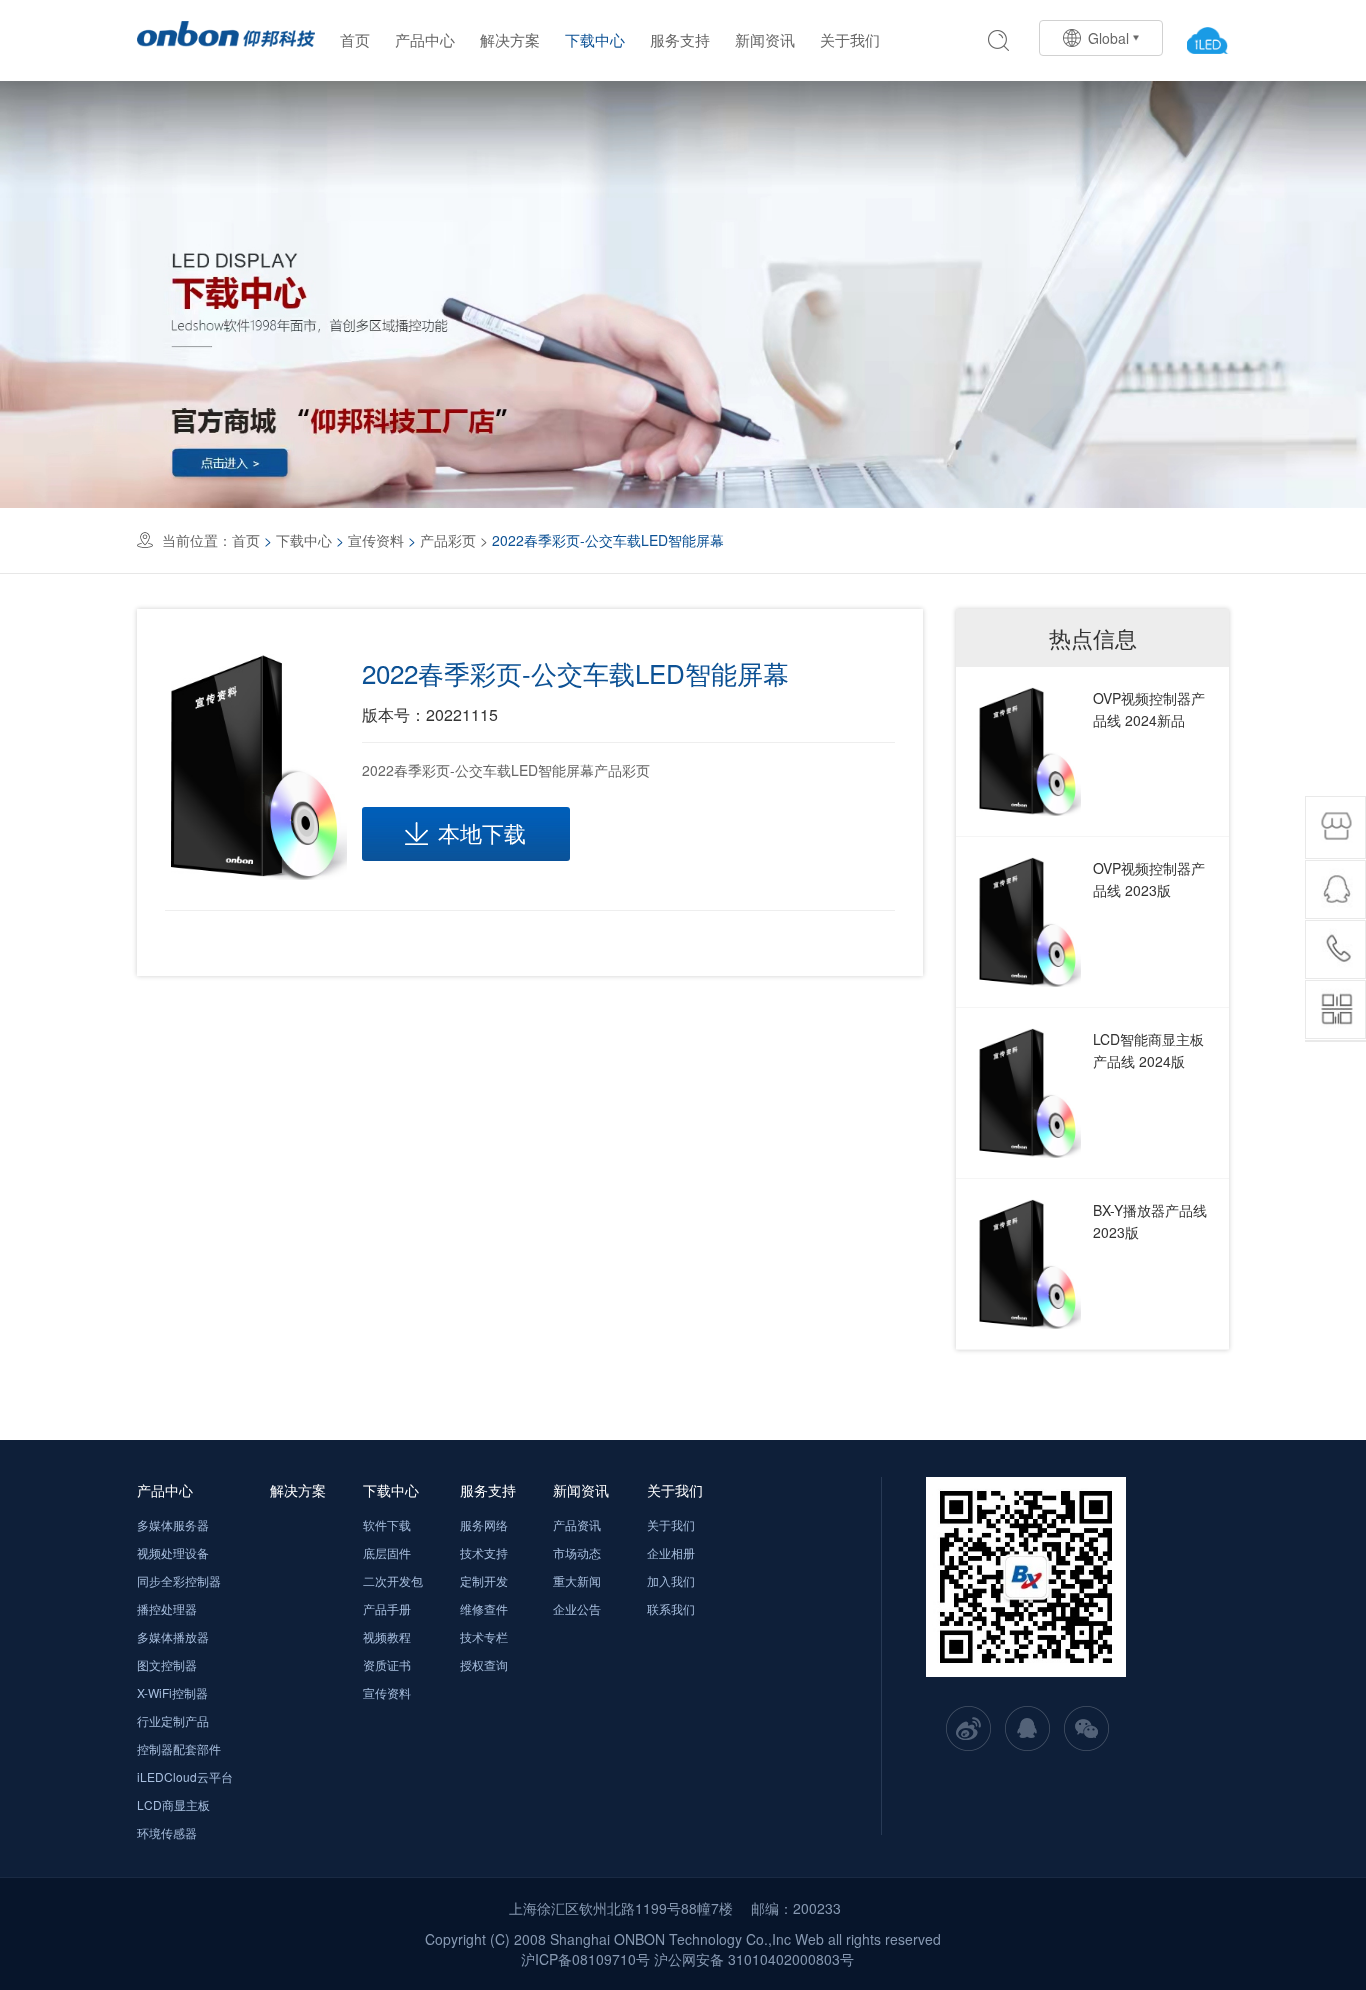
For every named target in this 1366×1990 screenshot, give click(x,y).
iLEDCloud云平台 (185, 1776)
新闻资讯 (765, 39)
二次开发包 (393, 1580)
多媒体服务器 (173, 1524)
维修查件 (484, 1608)
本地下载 (482, 832)
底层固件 (387, 1552)
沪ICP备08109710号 (585, 1959)
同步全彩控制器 (179, 1580)
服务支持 (680, 39)
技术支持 (484, 1552)
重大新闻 (577, 1580)
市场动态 (577, 1552)
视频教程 (387, 1636)
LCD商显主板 (173, 1804)
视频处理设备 (173, 1552)
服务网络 (484, 1524)
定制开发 (484, 1580)
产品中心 (425, 39)
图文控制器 (167, 1664)
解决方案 (510, 39)
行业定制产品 (173, 1720)
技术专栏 (484, 1636)
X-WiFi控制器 (172, 1692)
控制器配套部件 (179, 1748)
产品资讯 (577, 1524)
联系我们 (671, 1608)
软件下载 (387, 1524)
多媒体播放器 (173, 1636)
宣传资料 (376, 540)
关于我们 (850, 39)
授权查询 (484, 1664)
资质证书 (387, 1664)
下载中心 (595, 39)
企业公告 (577, 1608)
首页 (355, 39)
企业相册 (671, 1552)
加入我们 (671, 1580)
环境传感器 (167, 1832)
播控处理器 (167, 1608)
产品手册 (387, 1608)
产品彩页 (448, 540)
